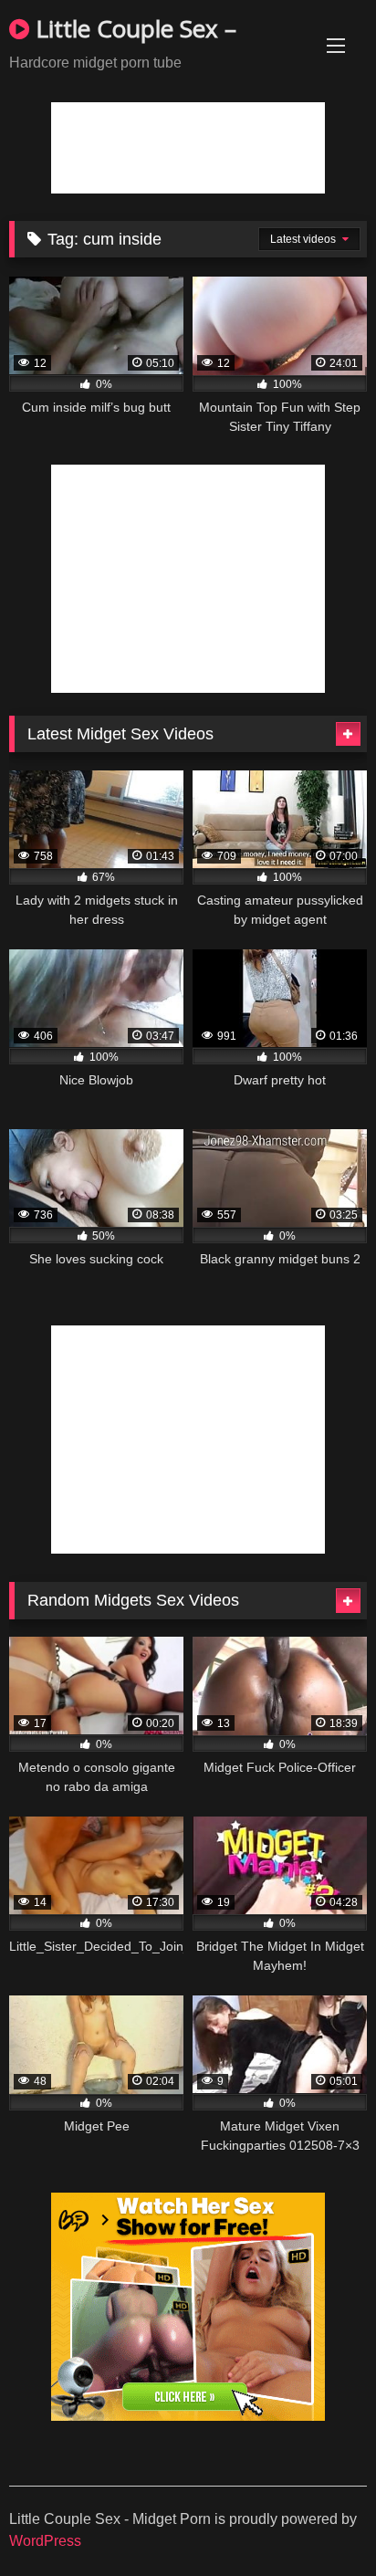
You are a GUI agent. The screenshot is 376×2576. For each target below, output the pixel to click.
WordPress (45, 2541)
